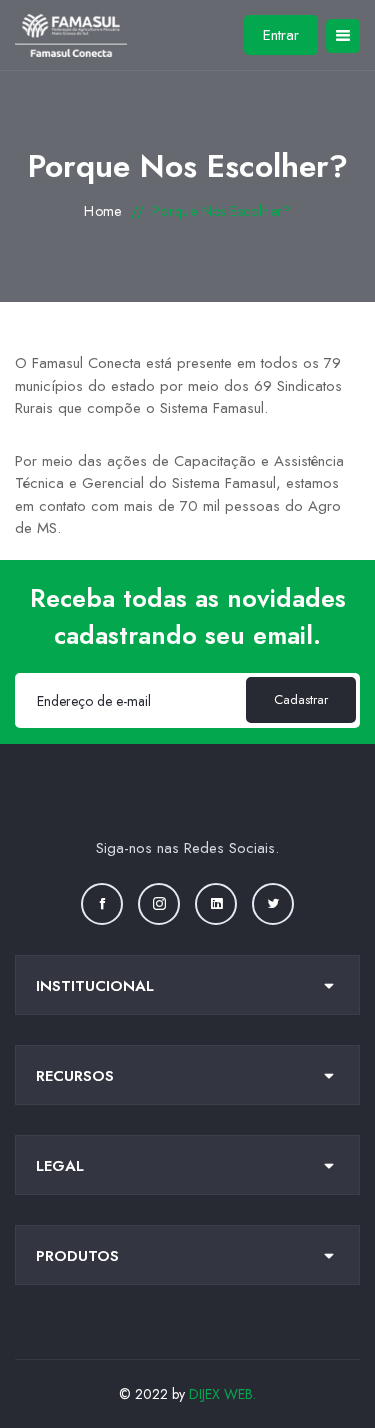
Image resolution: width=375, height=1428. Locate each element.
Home (103, 211)
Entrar (281, 35)
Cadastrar (301, 699)
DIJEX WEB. (222, 1394)
